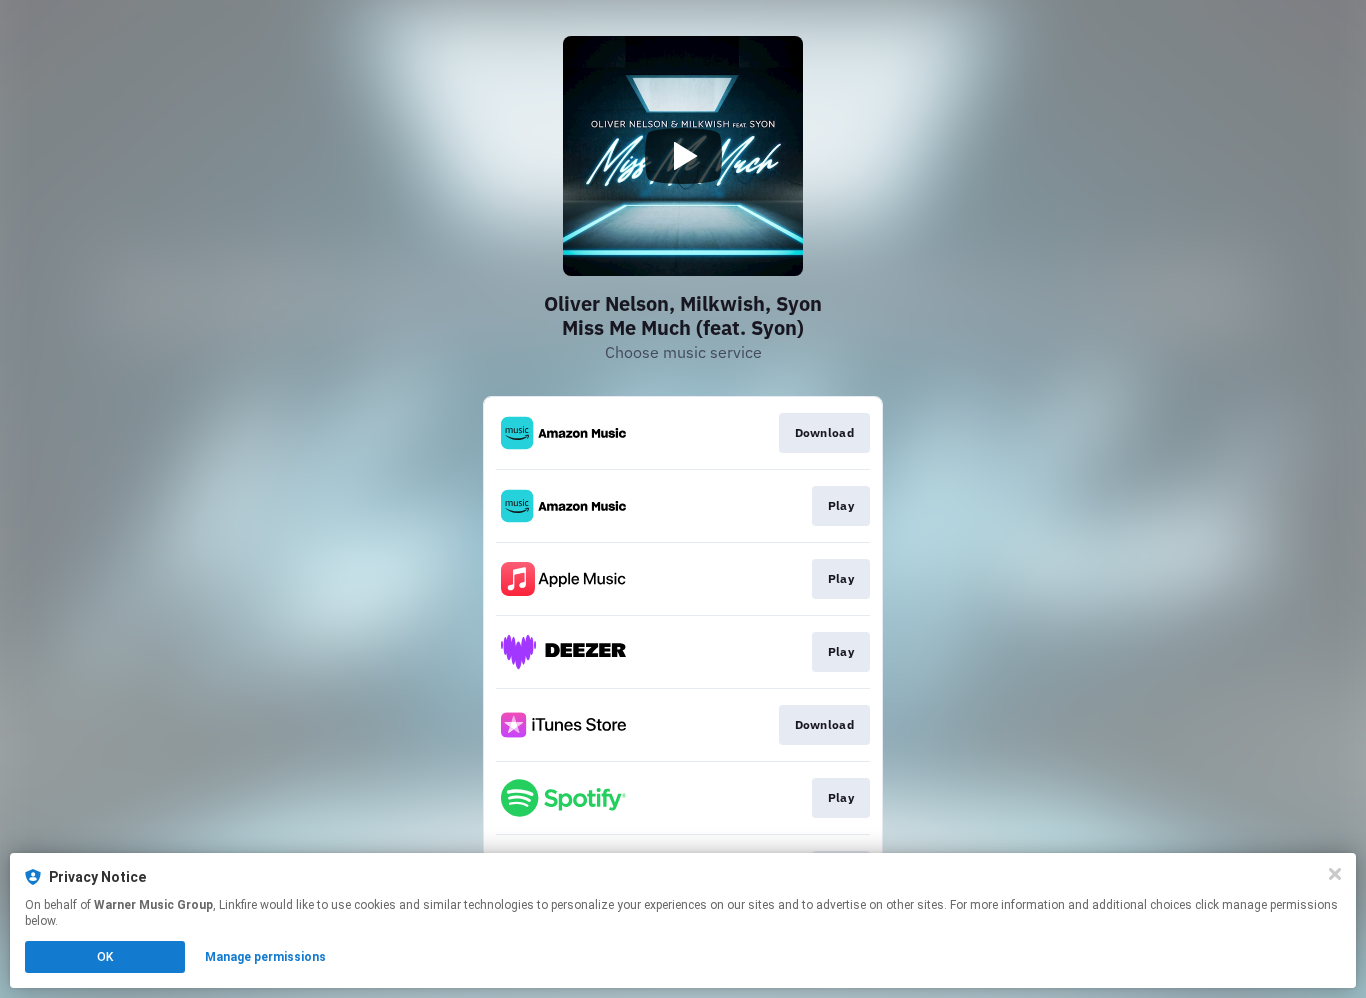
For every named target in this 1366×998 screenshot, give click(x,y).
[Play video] (683, 156)
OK (105, 957)
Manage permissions (265, 957)
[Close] (1335, 874)
